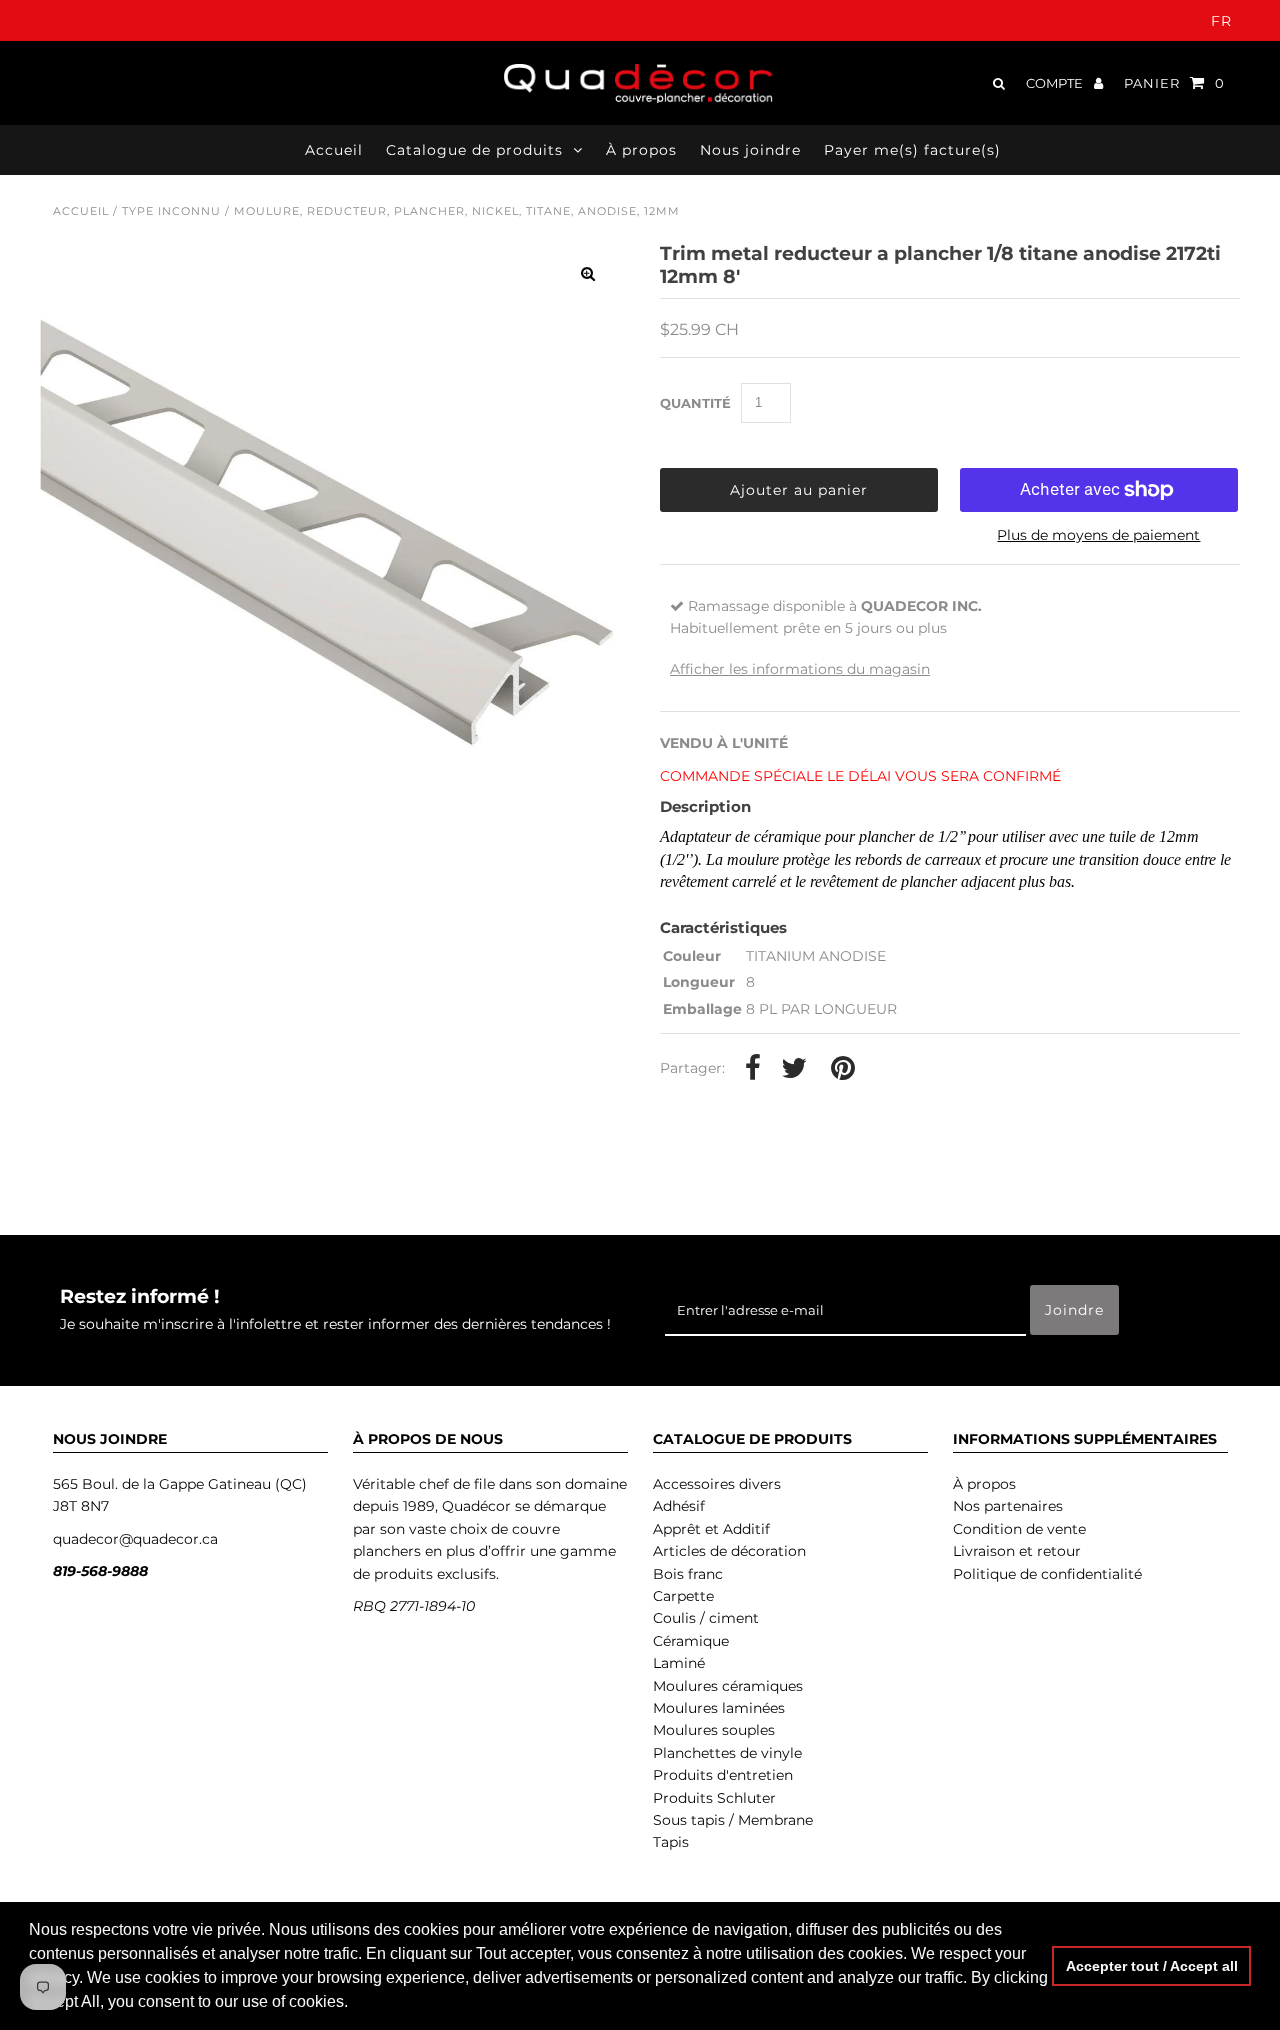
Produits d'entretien (723, 1775)
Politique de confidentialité (1047, 1574)
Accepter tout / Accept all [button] (1152, 1966)
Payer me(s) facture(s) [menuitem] (912, 150)
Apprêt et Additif (711, 1529)
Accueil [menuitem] (334, 150)
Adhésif (679, 1506)
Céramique (691, 1641)
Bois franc (688, 1574)
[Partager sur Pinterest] (843, 1069)
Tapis (671, 1842)
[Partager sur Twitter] (794, 1069)
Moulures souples (714, 1730)
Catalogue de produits (474, 150)
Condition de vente (1019, 1529)
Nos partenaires (1008, 1506)
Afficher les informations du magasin (800, 669)
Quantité (695, 403)
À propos (984, 1484)
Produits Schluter (714, 1798)
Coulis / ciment (706, 1618)
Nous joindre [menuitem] (750, 150)
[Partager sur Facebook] (753, 1069)
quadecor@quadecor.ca (135, 1539)
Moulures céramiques (728, 1686)
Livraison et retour (1017, 1551)
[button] (355, 2004)
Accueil (81, 211)
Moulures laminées (719, 1708)
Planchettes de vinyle (727, 1753)
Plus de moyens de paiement (1098, 535)
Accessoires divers (717, 1484)
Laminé (679, 1663)
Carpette (683, 1596)
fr (1221, 21)
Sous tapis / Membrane (733, 1820)
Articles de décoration (729, 1551)
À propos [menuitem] (641, 150)
